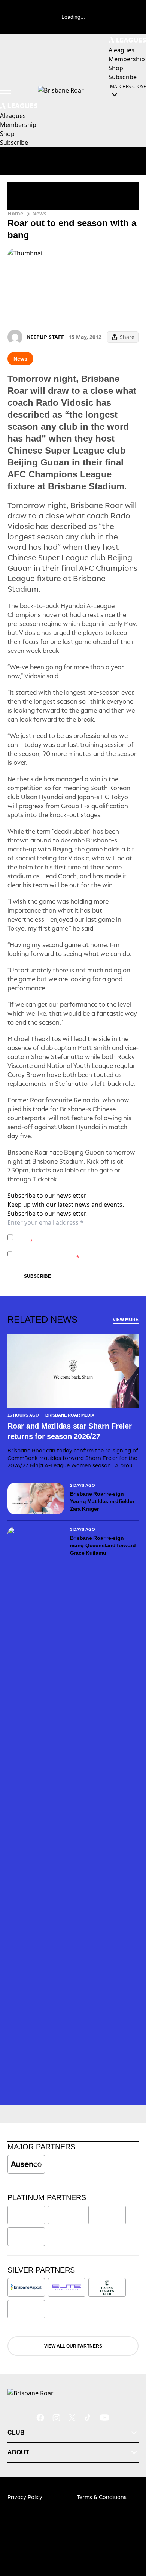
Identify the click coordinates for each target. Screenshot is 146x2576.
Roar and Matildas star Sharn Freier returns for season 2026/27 (70, 1431)
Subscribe (37, 1276)
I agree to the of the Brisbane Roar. (71, 1237)
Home (15, 213)
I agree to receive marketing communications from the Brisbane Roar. (72, 1254)
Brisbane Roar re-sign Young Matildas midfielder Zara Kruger (102, 1501)
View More (126, 1320)
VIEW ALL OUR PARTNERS (73, 2346)
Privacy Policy (68, 1234)
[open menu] (6, 90)
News (39, 213)
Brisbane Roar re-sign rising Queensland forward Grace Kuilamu (103, 1545)
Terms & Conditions (102, 2497)
